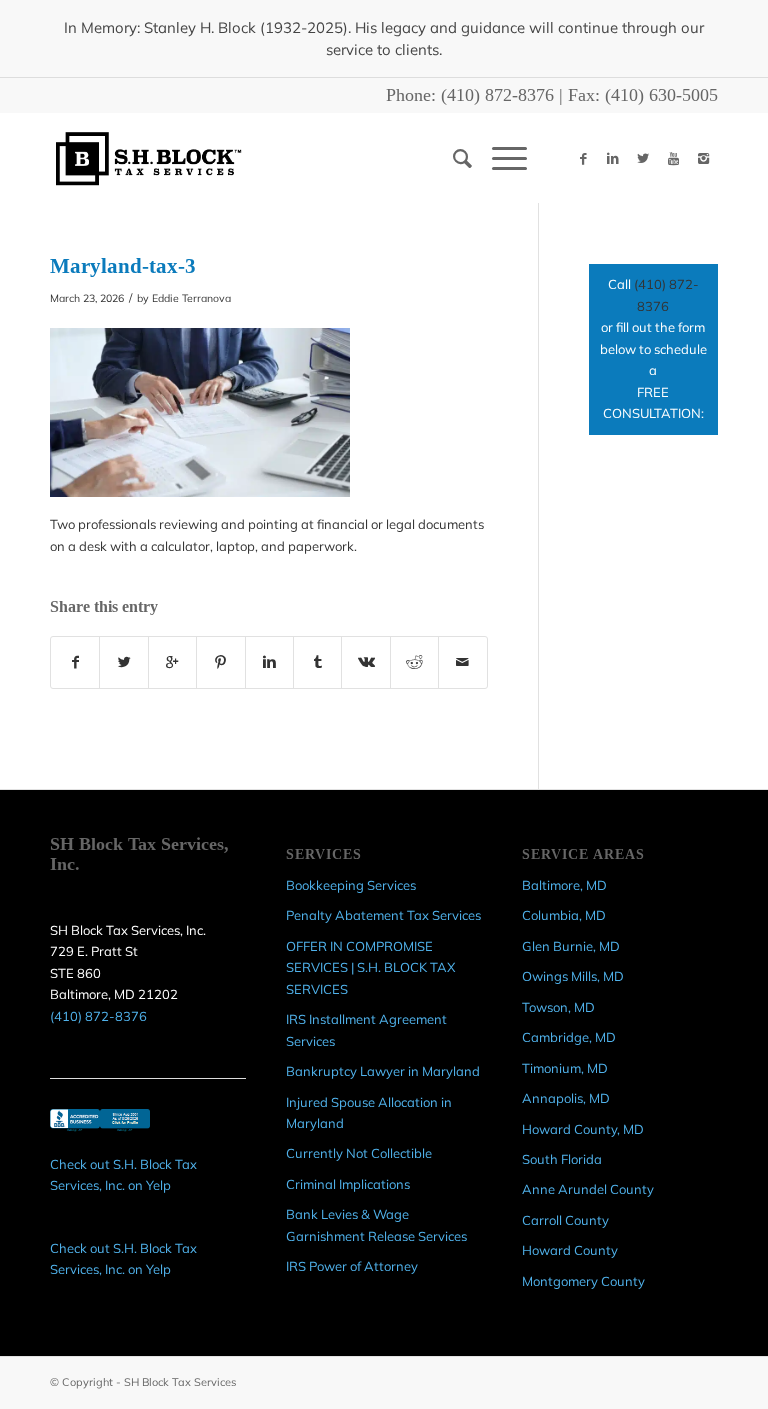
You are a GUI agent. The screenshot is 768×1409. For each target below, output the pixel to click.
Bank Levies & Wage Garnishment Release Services (376, 1224)
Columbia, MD (564, 915)
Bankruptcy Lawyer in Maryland (383, 1071)
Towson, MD (558, 1007)
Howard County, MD (583, 1129)
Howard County (570, 1250)
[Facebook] (583, 158)
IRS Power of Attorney (352, 1266)
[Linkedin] (613, 158)
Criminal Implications (348, 1184)
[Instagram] (703, 158)
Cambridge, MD (569, 1037)
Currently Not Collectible (359, 1153)
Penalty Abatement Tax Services (383, 915)
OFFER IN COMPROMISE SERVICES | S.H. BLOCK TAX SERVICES (370, 967)
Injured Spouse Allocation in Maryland (369, 1112)
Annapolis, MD (566, 1098)
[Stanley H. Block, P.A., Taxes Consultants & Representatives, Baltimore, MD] (100, 1131)
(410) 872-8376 (497, 95)
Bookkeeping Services (351, 885)
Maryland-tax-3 (123, 266)
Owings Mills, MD (573, 976)
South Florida (562, 1159)
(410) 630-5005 (661, 95)
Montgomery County (583, 1281)
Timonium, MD (565, 1068)
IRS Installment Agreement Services (366, 1029)
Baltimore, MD (564, 885)
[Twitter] (643, 158)
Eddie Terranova (191, 298)
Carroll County (565, 1220)
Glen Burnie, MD (571, 946)
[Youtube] (673, 158)
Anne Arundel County (588, 1189)
